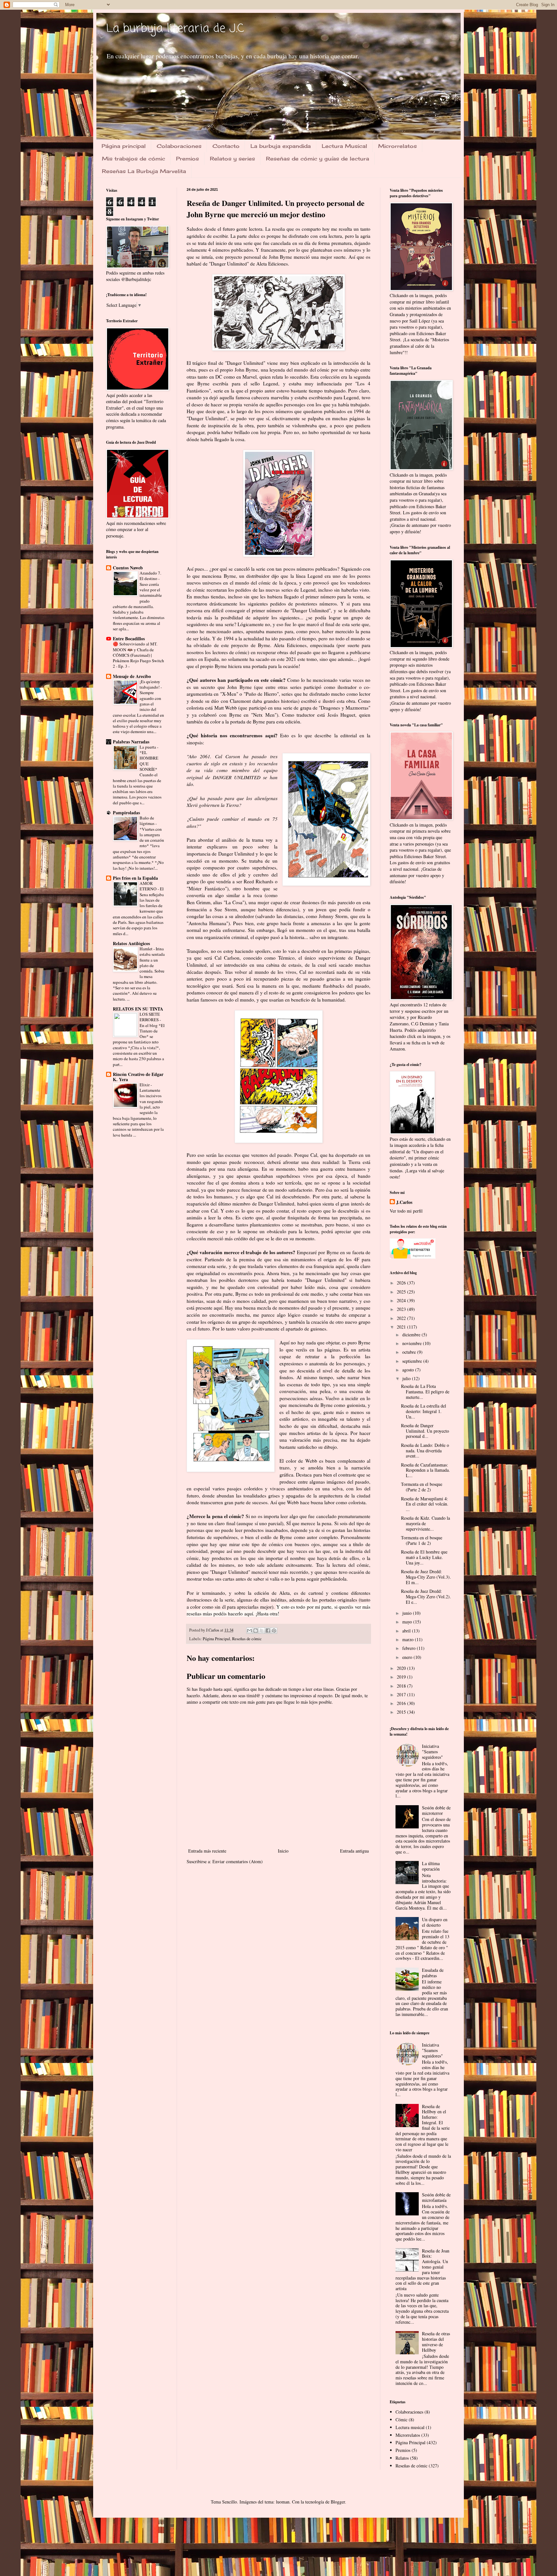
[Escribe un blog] (256, 1631)
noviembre (413, 1343)
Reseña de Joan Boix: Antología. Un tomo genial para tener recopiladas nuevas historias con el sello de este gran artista (423, 2270)
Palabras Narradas (131, 742)
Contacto (226, 146)
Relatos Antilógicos (131, 943)
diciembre (412, 1335)
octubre (410, 1352)
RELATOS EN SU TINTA (138, 1009)
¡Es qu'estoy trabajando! (150, 684)
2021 (402, 1327)
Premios (187, 159)
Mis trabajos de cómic (133, 159)
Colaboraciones (179, 146)
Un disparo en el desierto (435, 1922)
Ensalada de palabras (433, 1973)
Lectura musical (410, 2427)
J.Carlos (404, 1202)
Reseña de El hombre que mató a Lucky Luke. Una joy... (424, 1557)
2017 (402, 1695)
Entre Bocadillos (129, 639)
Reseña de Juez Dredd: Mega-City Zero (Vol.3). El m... (426, 1577)
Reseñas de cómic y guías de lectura (318, 159)
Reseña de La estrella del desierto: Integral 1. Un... (424, 1411)
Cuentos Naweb (128, 568)
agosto (409, 1370)
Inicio (283, 1851)
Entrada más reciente (207, 1851)
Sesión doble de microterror (436, 1810)
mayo (408, 1622)
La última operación (431, 1866)
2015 (402, 1712)
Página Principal (216, 1639)
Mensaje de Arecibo (132, 676)
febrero (410, 1648)
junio (408, 1613)
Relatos (402, 2458)
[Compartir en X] (262, 1631)
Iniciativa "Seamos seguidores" (432, 1752)
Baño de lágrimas (147, 821)
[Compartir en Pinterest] (274, 1631)
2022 (402, 1318)
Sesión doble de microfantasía (436, 2197)
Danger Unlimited (229, 264)
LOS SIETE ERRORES (150, 1017)
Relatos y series (232, 159)
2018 (402, 1686)
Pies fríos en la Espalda (135, 878)
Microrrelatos (397, 146)
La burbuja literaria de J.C (175, 29)
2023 (402, 1309)
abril (407, 1631)
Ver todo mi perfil (406, 1211)
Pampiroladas (126, 813)
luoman (283, 2502)
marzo (409, 1639)
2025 (402, 1292)
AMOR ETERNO (149, 886)
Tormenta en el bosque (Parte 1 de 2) (422, 1540)
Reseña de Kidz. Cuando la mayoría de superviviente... (425, 1523)
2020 (402, 1668)
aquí (249, 1613)
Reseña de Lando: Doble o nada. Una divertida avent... (425, 1451)
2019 (402, 1677)
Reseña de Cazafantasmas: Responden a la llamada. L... (425, 1470)
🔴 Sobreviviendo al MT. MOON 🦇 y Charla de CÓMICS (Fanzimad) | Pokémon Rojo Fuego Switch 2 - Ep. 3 (138, 655)
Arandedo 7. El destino (150, 576)
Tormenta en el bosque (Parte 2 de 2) (422, 1487)
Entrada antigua (354, 1851)
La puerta (148, 747)
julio (407, 1378)
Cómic (401, 2420)
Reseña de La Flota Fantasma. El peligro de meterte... (425, 1392)
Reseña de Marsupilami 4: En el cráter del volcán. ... (425, 1504)
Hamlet (147, 949)
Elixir (145, 1085)
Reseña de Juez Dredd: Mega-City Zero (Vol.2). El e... (426, 1597)
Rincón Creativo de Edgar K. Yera (138, 1077)
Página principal (124, 146)
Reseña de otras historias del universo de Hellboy (436, 2342)
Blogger (338, 2502)
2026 (402, 1283)
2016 (402, 1703)
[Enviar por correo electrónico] (249, 1631)
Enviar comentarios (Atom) (238, 1861)
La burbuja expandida (281, 146)
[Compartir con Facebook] (268, 1631)
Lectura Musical (344, 146)
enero (408, 1657)
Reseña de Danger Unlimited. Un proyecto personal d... (425, 1431)
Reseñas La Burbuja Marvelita (144, 171)
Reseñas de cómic (247, 1639)
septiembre (413, 1361)
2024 (402, 1300)
